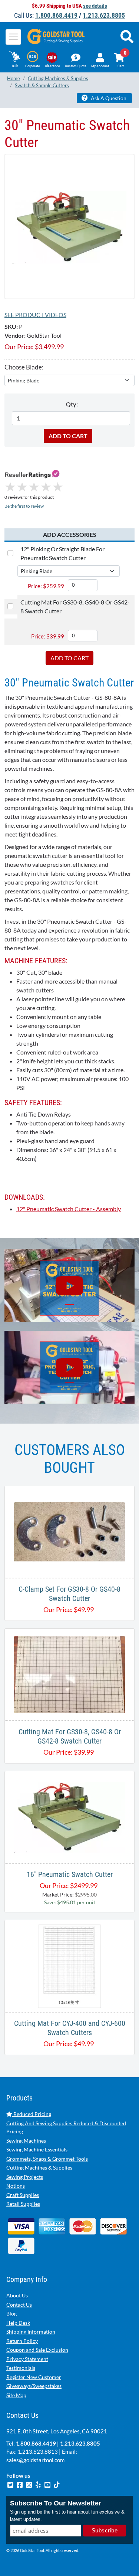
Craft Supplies (23, 2195)
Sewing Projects (25, 2177)
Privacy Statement (27, 2359)
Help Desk (18, 2323)
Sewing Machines (26, 2141)
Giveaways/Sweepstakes (34, 2386)
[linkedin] (39, 2484)
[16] (70, 1816)
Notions (16, 2186)
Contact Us (19, 2305)
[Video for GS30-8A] (69, 1285)
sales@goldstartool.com (35, 2460)
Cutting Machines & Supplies (39, 2168)
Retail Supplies (23, 2204)
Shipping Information (31, 2332)
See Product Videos (35, 315)
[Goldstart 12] (69, 1367)
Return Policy (22, 2341)
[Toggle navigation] (13, 37)
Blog (11, 2313)
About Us (17, 2295)
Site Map (16, 2395)
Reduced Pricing (32, 2114)
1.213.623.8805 (104, 15)
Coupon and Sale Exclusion (37, 2350)
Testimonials (21, 2368)
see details (95, 6)
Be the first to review (24, 506)
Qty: (72, 404)
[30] (69, 226)
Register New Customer (34, 2377)
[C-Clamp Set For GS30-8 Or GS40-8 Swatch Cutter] (69, 1531)
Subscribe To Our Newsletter (56, 2503)
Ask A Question (108, 98)
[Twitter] (11, 2484)
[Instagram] (29, 2484)
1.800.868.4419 (56, 15)
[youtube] (48, 2484)
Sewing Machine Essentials (37, 2149)
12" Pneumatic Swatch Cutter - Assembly (69, 1209)
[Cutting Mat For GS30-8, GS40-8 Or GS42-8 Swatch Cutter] (69, 1674)
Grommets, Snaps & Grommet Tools (47, 2159)
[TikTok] (57, 2484)
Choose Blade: (24, 367)
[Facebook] (20, 2484)
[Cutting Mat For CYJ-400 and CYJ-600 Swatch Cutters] (69, 1965)
